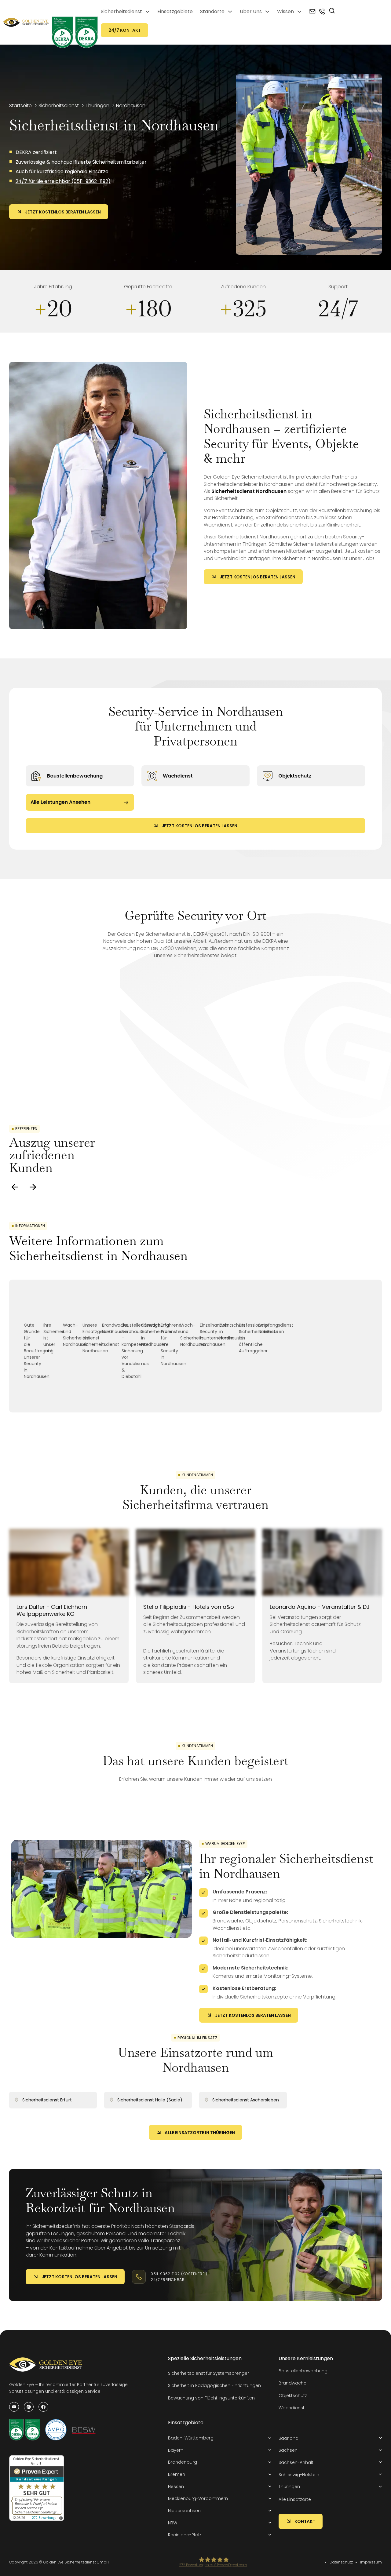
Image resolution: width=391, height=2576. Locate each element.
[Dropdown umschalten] (148, 12)
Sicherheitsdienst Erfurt (47, 2100)
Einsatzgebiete (175, 11)
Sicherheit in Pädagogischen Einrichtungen (214, 2385)
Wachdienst (178, 776)
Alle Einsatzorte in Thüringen (200, 2133)
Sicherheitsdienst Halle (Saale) (150, 2100)
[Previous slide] (15, 1187)
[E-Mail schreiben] (312, 12)
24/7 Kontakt (125, 30)
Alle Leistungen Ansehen (60, 802)
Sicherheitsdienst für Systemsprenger (208, 2373)
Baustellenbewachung (75, 776)
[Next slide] (33, 1187)
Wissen (285, 11)
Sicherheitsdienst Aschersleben (246, 2100)
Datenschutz (341, 2562)
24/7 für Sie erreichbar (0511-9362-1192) (63, 181)
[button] (220, 2438)
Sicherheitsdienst (121, 11)
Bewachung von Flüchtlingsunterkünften (211, 2398)
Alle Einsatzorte (295, 2499)
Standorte (212, 11)
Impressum (371, 2562)
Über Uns (251, 11)
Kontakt (305, 2521)
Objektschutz (295, 776)
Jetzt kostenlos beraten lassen (63, 212)
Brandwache (292, 2383)
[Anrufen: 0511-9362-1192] (322, 12)
